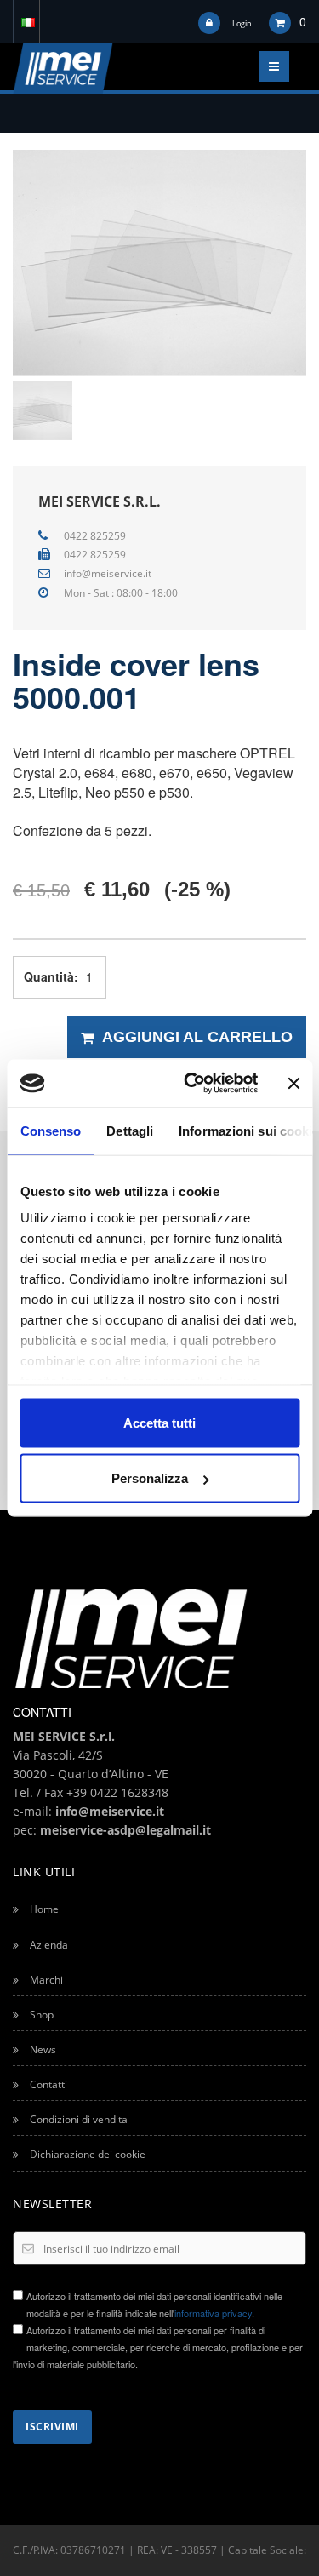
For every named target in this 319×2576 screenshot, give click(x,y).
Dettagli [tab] (130, 1130)
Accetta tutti (159, 1422)
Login (242, 23)
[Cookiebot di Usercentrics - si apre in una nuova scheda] (192, 1084)
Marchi (45, 1980)
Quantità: (49, 976)
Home (43, 1909)
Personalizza (150, 1478)
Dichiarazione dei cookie (86, 2154)
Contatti (47, 2084)
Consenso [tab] (50, 1130)
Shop (40, 2015)
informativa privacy (213, 2313)
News (42, 2049)
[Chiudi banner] (293, 1083)
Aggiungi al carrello (197, 1037)
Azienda (48, 1945)
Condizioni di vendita (77, 2119)
